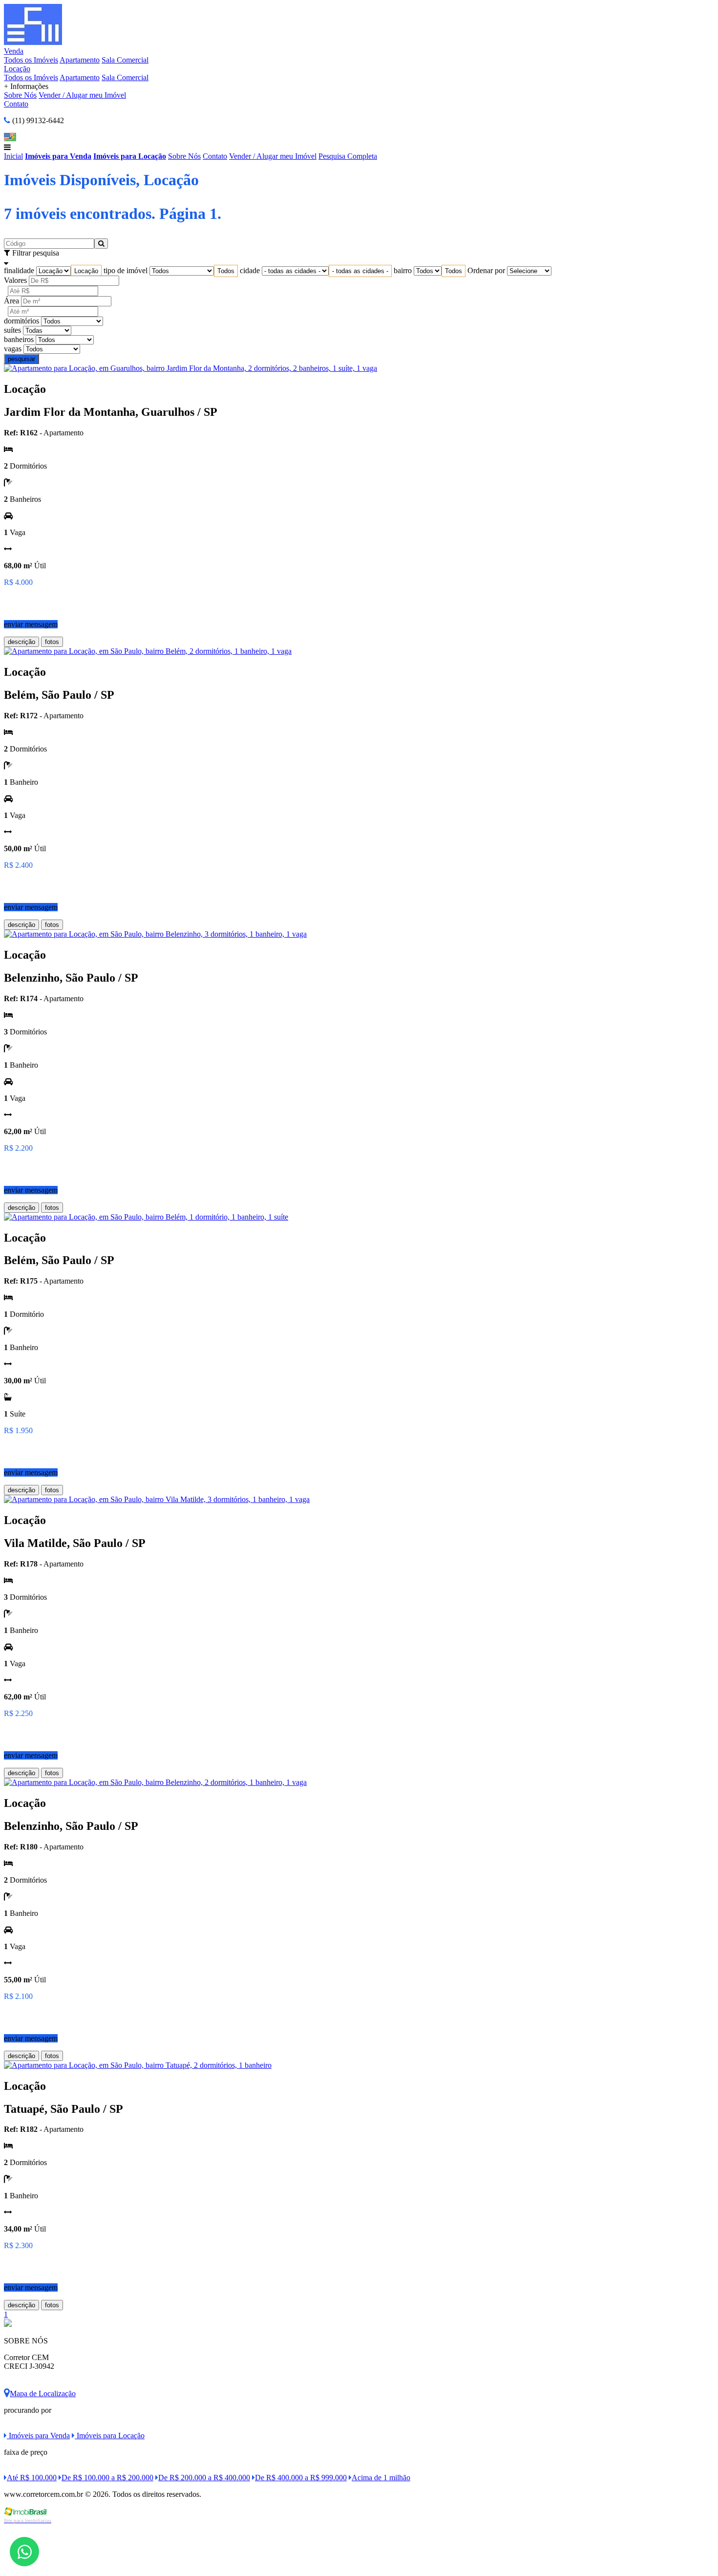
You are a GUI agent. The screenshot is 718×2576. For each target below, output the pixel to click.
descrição (21, 642)
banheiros (19, 339)
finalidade (19, 270)
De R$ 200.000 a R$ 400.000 (204, 2478)
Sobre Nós (20, 95)
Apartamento (80, 60)
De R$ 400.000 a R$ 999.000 (301, 2478)
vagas (13, 349)
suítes (12, 330)
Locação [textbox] (86, 271)
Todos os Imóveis (31, 60)
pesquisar (21, 359)
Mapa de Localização (43, 2394)
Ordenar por (486, 270)
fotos (52, 642)
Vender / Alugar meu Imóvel (82, 95)
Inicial (13, 156)
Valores (15, 280)
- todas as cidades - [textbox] (360, 271)
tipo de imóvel (126, 270)
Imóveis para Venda (58, 156)
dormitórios (21, 321)
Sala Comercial (125, 60)
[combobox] (86, 271)
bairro (403, 270)
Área (11, 301)
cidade (250, 270)
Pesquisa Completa (348, 156)
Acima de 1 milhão (381, 2478)
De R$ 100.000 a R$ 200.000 (107, 2478)
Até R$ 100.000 (32, 2478)
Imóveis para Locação (130, 156)
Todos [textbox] (226, 271)
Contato (16, 104)
